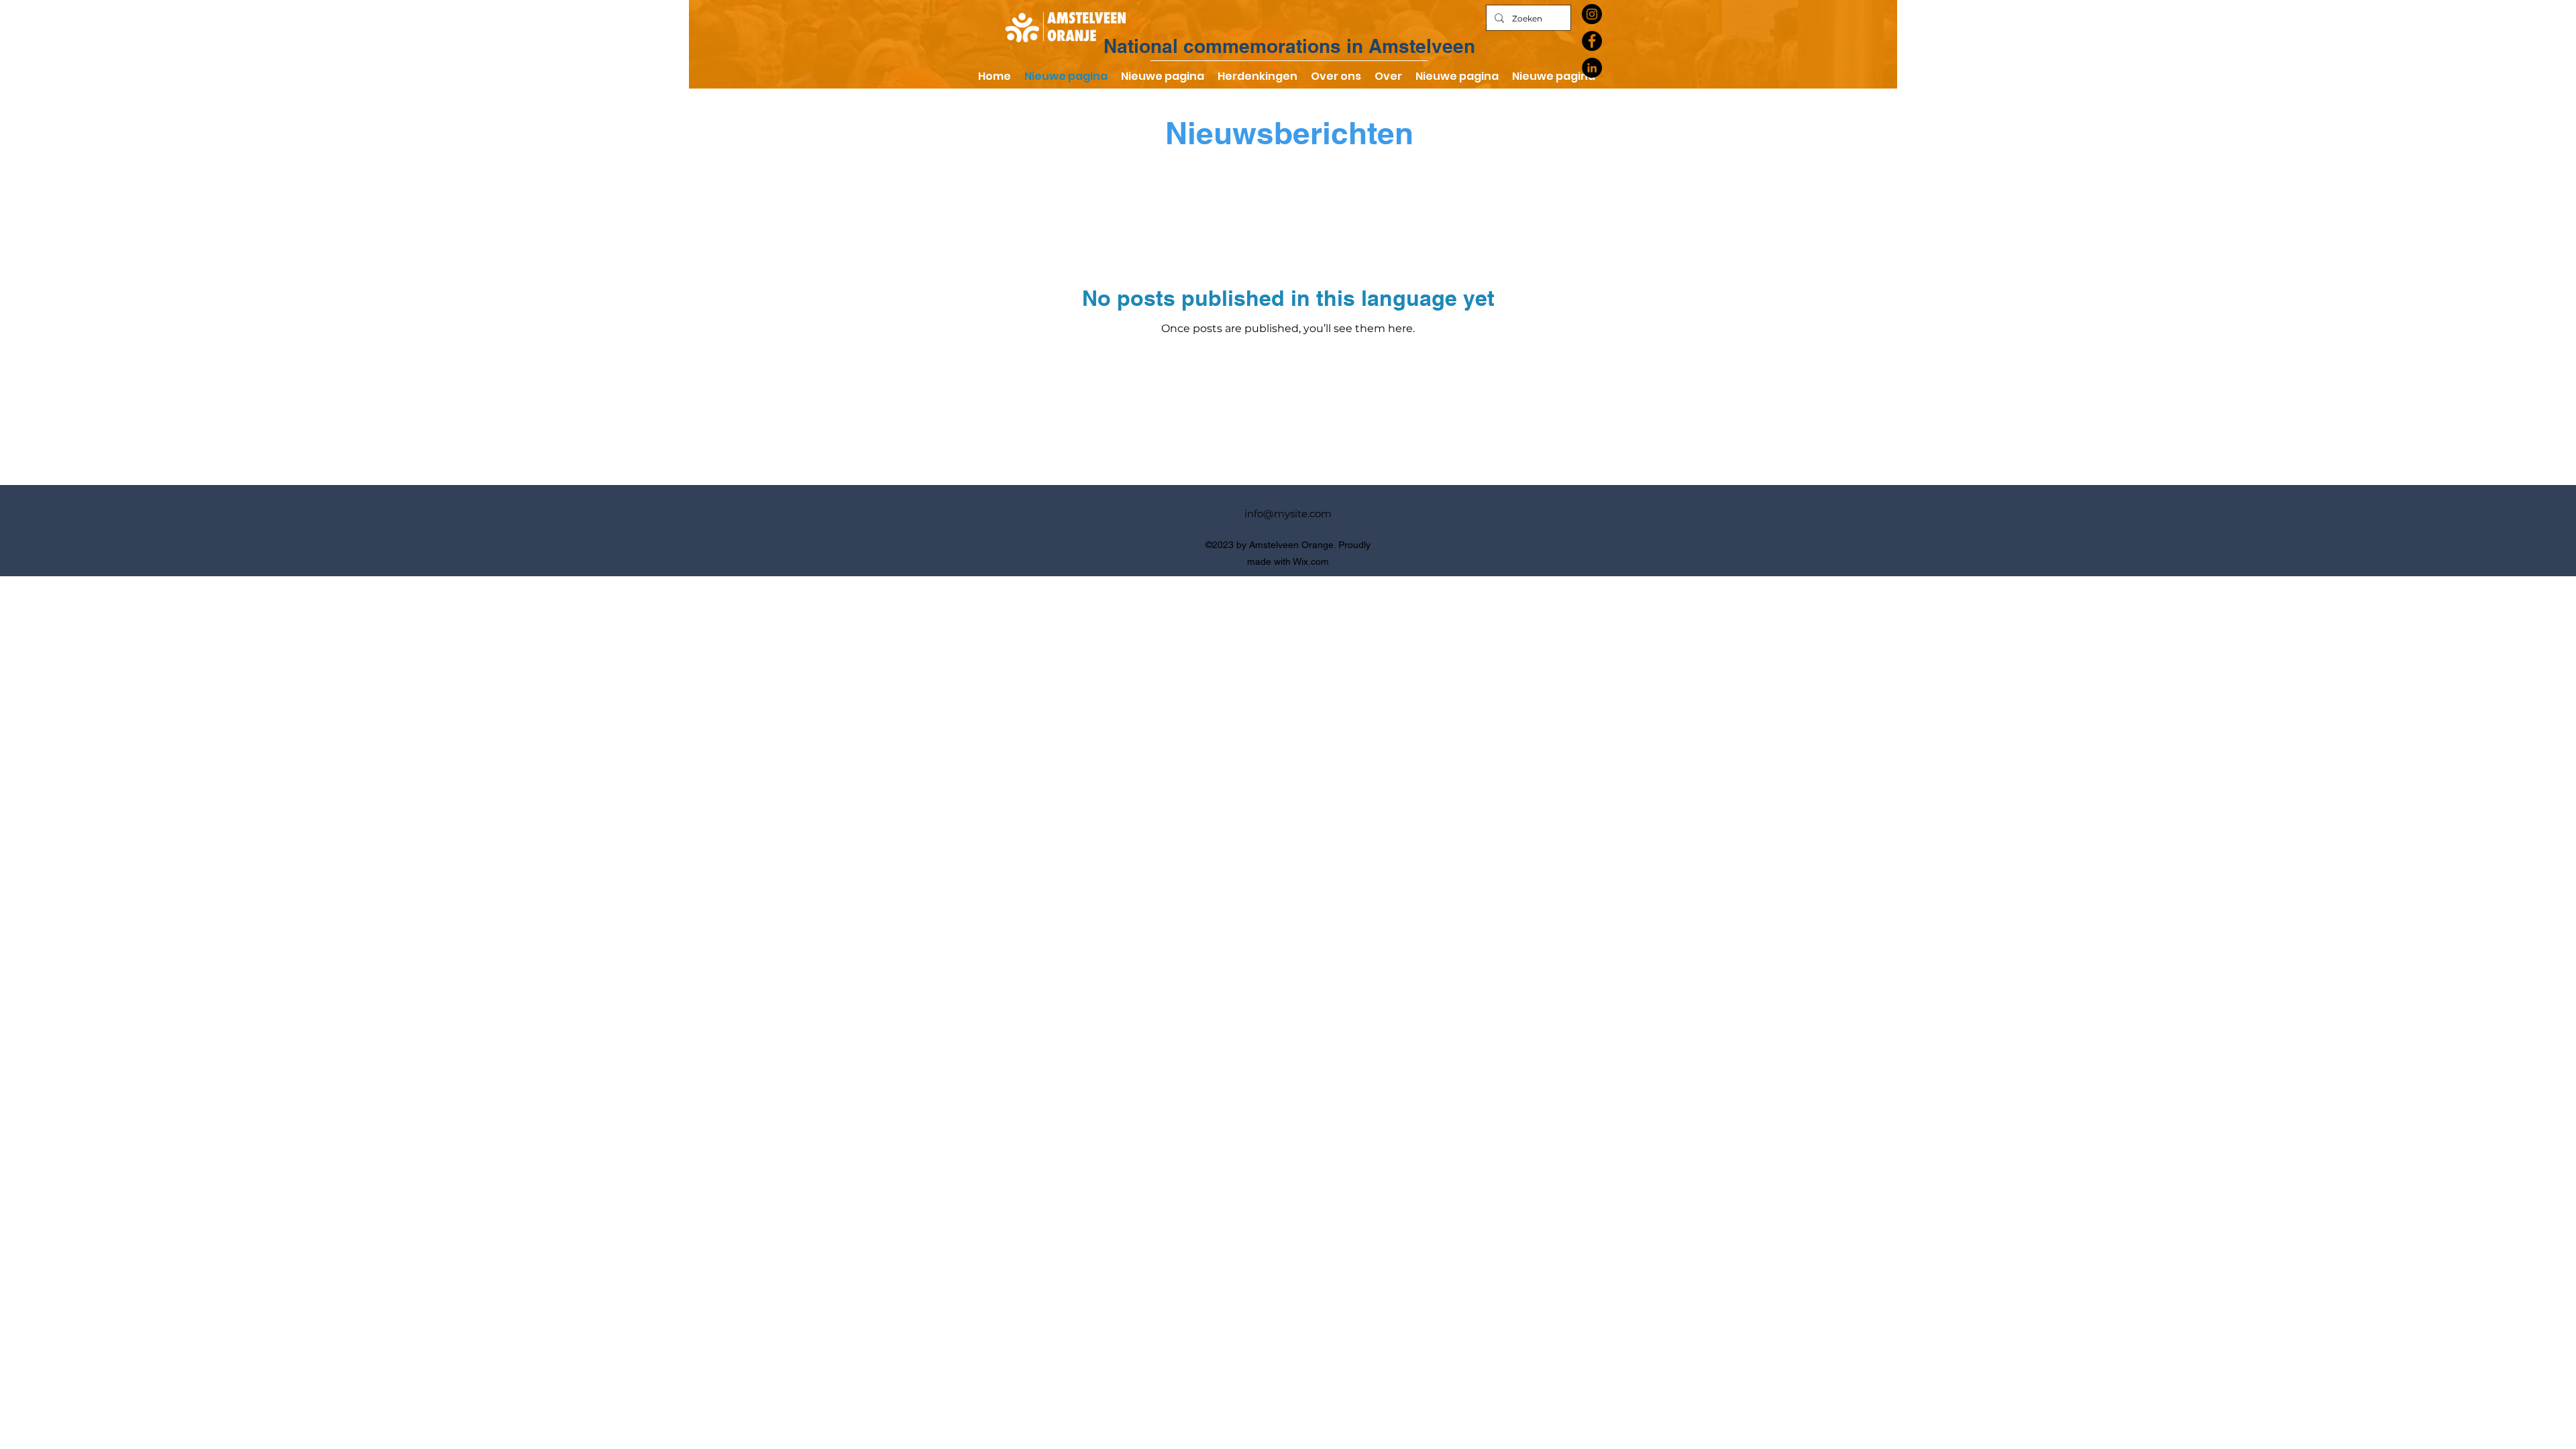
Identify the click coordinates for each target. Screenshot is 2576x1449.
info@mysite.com (1288, 514)
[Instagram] (1592, 14)
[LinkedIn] (1592, 68)
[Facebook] (1592, 41)
